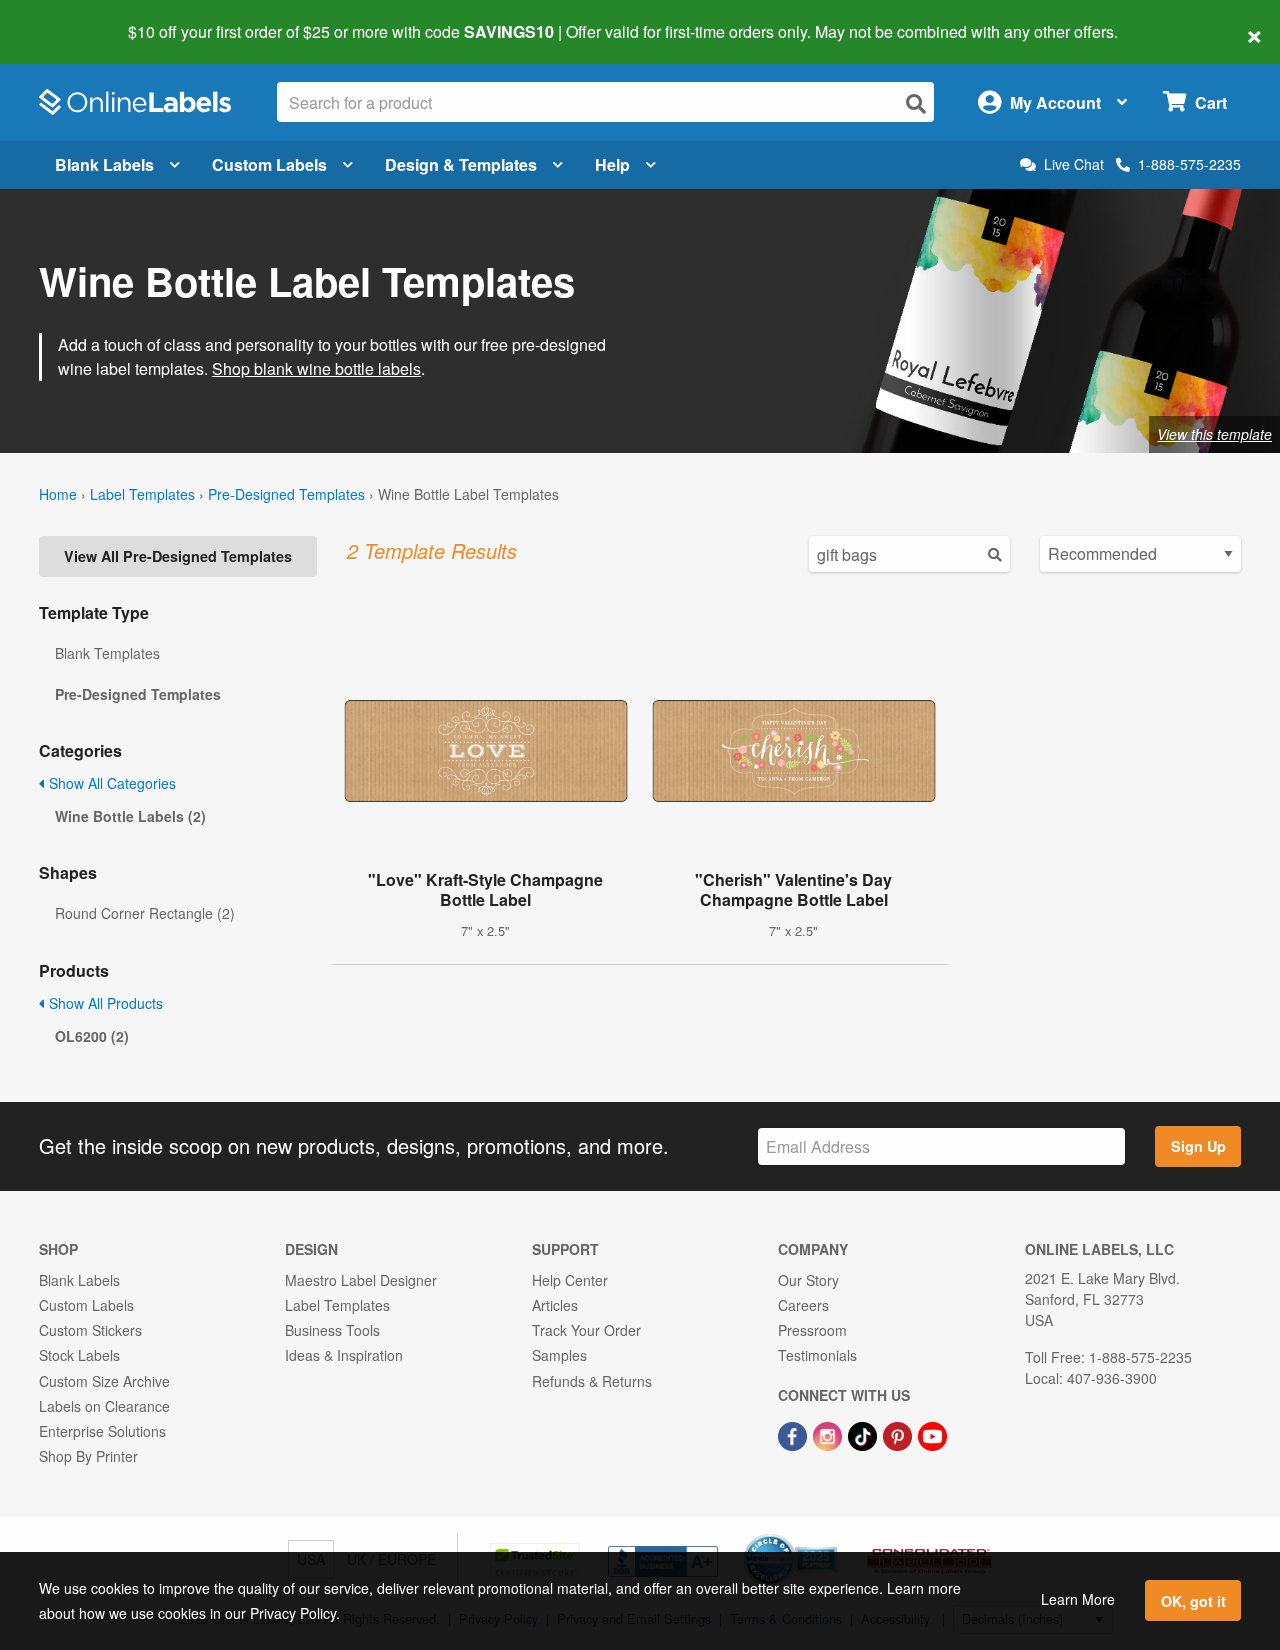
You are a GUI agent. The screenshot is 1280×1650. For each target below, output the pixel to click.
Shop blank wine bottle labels (316, 368)
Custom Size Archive (104, 1381)
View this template (1214, 434)
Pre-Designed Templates (286, 494)
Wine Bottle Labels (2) (130, 816)
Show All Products (104, 1003)
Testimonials (817, 1355)
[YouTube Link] (932, 1434)
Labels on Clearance (104, 1406)
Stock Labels (79, 1355)
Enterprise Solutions (102, 1431)
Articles (555, 1305)
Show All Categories (110, 783)
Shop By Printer (88, 1456)
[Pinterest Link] (899, 1434)
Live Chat (1074, 164)
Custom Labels (269, 164)
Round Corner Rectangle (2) (145, 913)
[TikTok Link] (864, 1434)
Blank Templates (107, 653)
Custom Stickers (90, 1330)
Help (612, 164)
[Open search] (916, 103)
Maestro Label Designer (361, 1280)
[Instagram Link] (829, 1434)
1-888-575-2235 (1189, 164)
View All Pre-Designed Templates (178, 556)
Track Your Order (586, 1330)
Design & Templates (461, 164)
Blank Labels (104, 164)
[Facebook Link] (794, 1434)
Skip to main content (72, 18)
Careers (803, 1305)
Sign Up (1198, 1146)
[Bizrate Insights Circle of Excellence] (830, 1536)
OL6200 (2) (92, 1036)
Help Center (570, 1280)
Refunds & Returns (592, 1381)
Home (58, 494)
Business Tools (332, 1330)
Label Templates (142, 494)
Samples (559, 1355)
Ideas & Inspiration (344, 1355)
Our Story (808, 1280)
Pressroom (812, 1330)
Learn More (1078, 1599)
